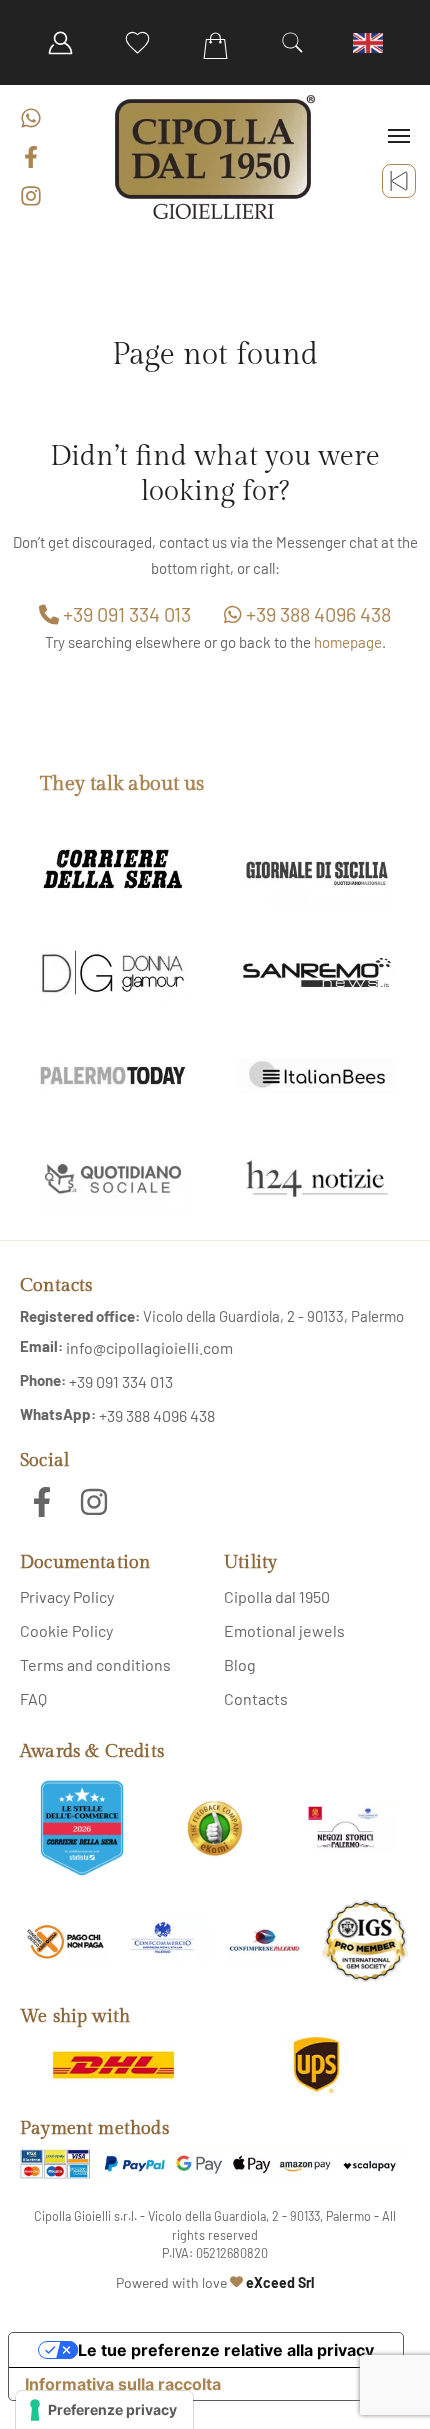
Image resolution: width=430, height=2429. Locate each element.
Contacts (256, 1698)
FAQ (33, 1698)
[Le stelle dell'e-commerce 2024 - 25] (82, 1828)
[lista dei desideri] (138, 43)
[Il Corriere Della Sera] (113, 870)
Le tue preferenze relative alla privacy (226, 2350)
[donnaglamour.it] (113, 972)
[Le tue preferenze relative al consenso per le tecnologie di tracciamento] (104, 2410)
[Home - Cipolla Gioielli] (215, 157)
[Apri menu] (399, 136)
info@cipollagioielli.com (149, 1347)
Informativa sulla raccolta (123, 2384)
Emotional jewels (284, 1630)
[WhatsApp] (31, 118)
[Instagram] (31, 196)
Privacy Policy (67, 1596)
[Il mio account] (60, 43)
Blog (240, 1664)
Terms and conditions (95, 1664)
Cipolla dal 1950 (277, 1596)
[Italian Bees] (317, 1075)
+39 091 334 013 (125, 614)
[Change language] (370, 43)
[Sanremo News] (317, 972)
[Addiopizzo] (65, 1940)
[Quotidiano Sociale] (113, 1178)
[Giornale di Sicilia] (317, 870)
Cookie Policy (66, 1630)
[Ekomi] (215, 1828)
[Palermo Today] (113, 1075)
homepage (348, 642)
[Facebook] (31, 157)
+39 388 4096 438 (316, 614)
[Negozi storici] (348, 1828)
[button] (292, 43)
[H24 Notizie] (317, 1178)
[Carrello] (215, 46)
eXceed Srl (280, 2282)
